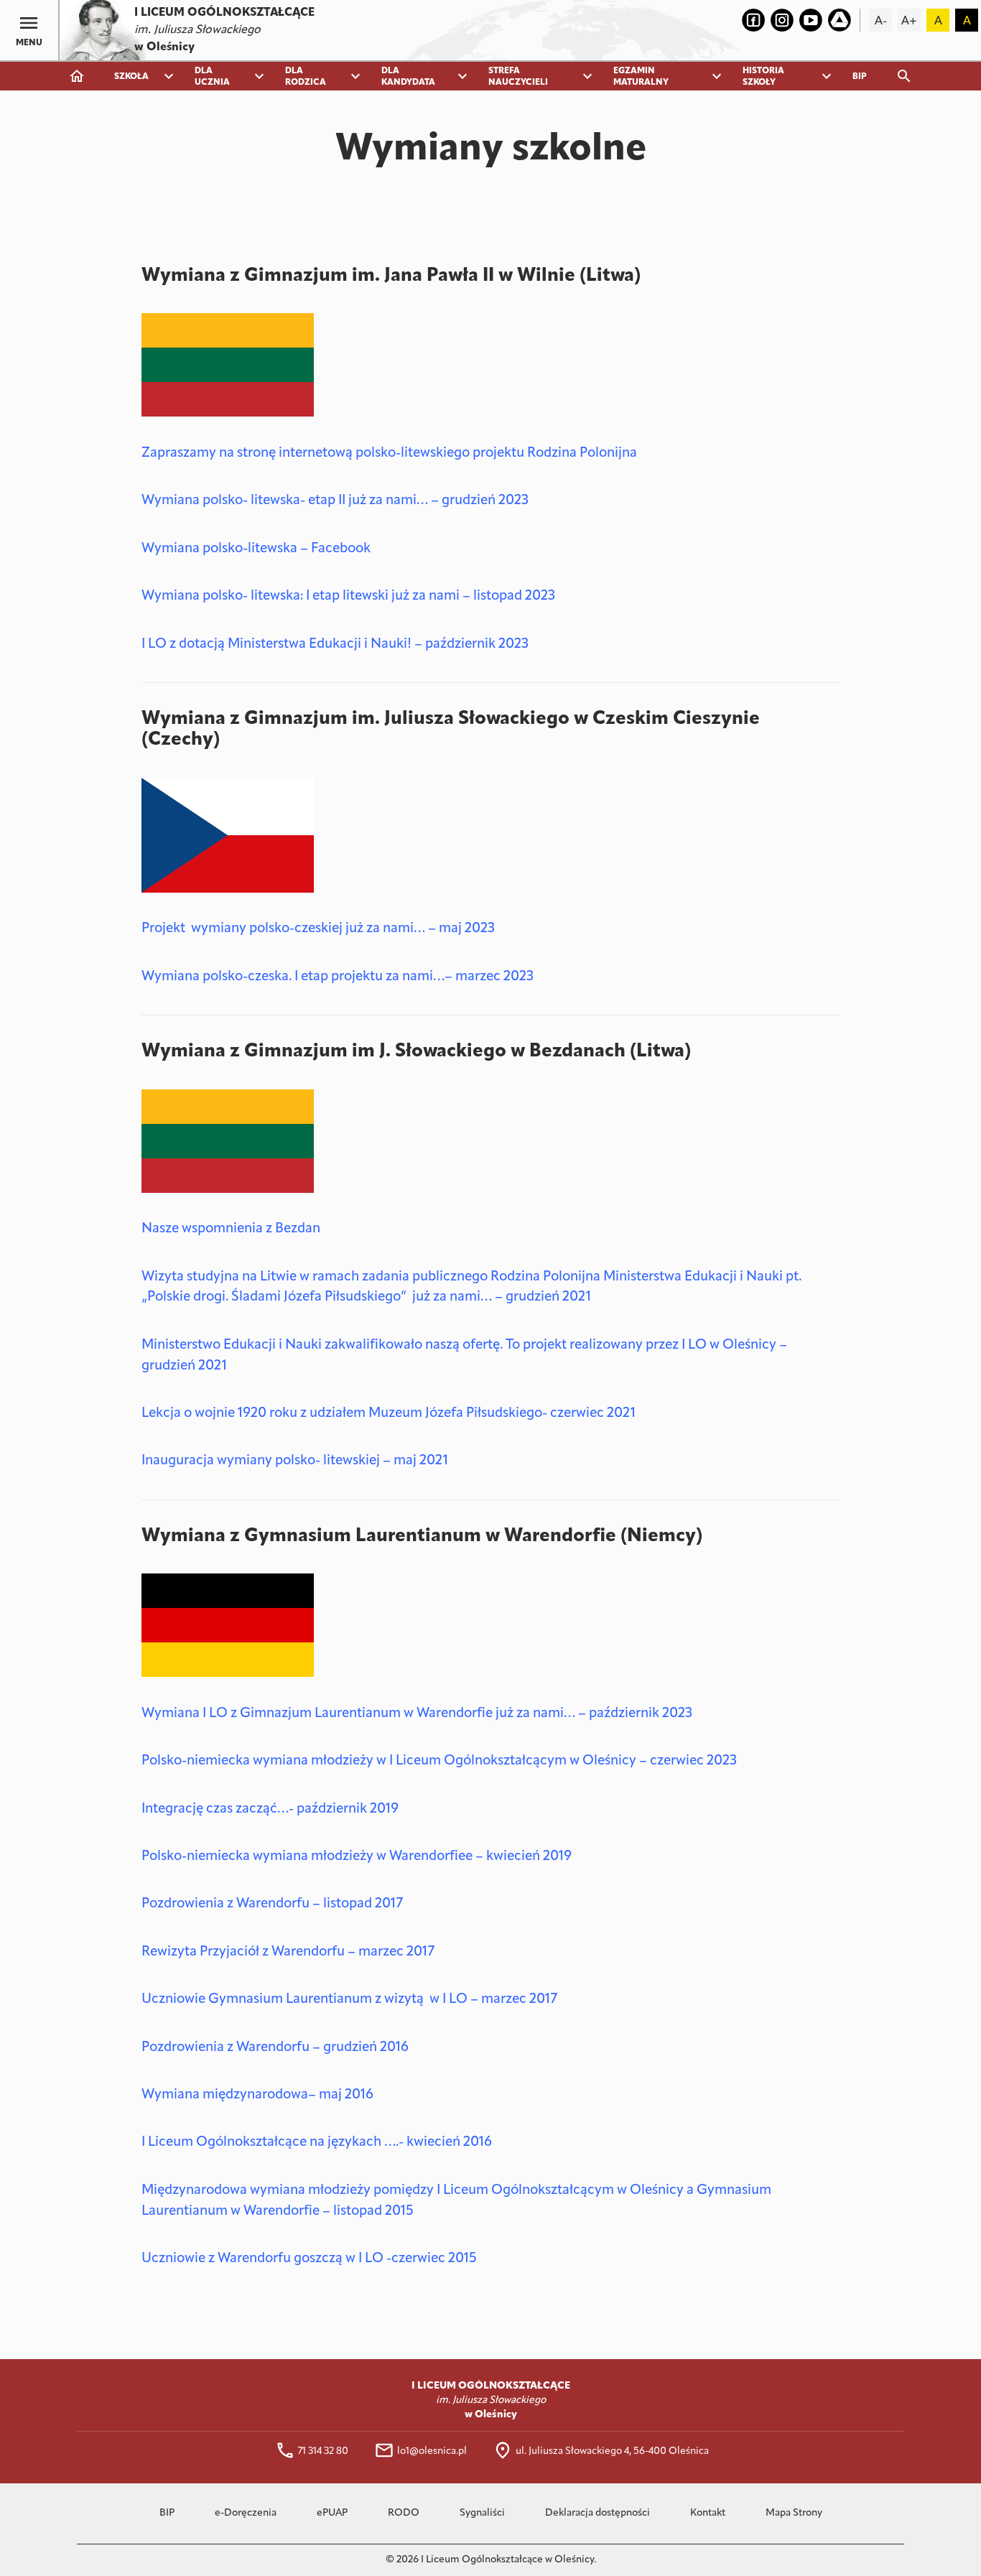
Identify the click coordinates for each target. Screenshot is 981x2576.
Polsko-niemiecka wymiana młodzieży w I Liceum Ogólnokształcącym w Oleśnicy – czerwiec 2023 (439, 1761)
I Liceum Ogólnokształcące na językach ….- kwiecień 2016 (317, 2143)
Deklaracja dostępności (598, 2513)
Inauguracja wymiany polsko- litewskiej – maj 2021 (295, 1461)
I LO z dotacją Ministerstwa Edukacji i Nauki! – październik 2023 (335, 645)
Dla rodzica (306, 77)
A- (881, 22)
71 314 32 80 (323, 2451)
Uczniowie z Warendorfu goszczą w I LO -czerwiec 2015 (309, 2259)
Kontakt (708, 2513)
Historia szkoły (763, 77)
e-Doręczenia (246, 2513)
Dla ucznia (212, 77)
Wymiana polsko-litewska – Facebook (256, 549)
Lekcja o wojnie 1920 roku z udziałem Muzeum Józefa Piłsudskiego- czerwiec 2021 (389, 1414)
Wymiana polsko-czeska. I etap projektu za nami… (293, 977)
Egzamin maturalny (641, 77)
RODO (404, 2513)
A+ (909, 22)
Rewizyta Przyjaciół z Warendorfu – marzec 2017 (288, 1952)
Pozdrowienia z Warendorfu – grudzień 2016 (275, 2048)
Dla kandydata (408, 77)
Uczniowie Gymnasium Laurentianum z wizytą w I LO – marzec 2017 (349, 2000)
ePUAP (332, 2513)
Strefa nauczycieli (518, 77)
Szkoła (131, 77)
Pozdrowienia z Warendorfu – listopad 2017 (272, 1904)
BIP (860, 77)
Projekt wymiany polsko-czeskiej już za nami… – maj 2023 (318, 929)
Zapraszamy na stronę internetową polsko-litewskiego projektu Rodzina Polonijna (389, 454)
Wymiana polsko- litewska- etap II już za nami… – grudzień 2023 (335, 501)
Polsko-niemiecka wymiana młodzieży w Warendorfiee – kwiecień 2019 (357, 1857)
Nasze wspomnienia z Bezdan (231, 1229)
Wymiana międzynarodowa (225, 2095)
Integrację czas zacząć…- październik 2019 (270, 1809)
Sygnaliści (482, 2513)
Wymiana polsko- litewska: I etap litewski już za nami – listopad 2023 (348, 596)
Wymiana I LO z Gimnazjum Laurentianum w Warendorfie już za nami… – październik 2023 (417, 1714)
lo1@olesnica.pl (432, 2451)
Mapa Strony (794, 2513)
